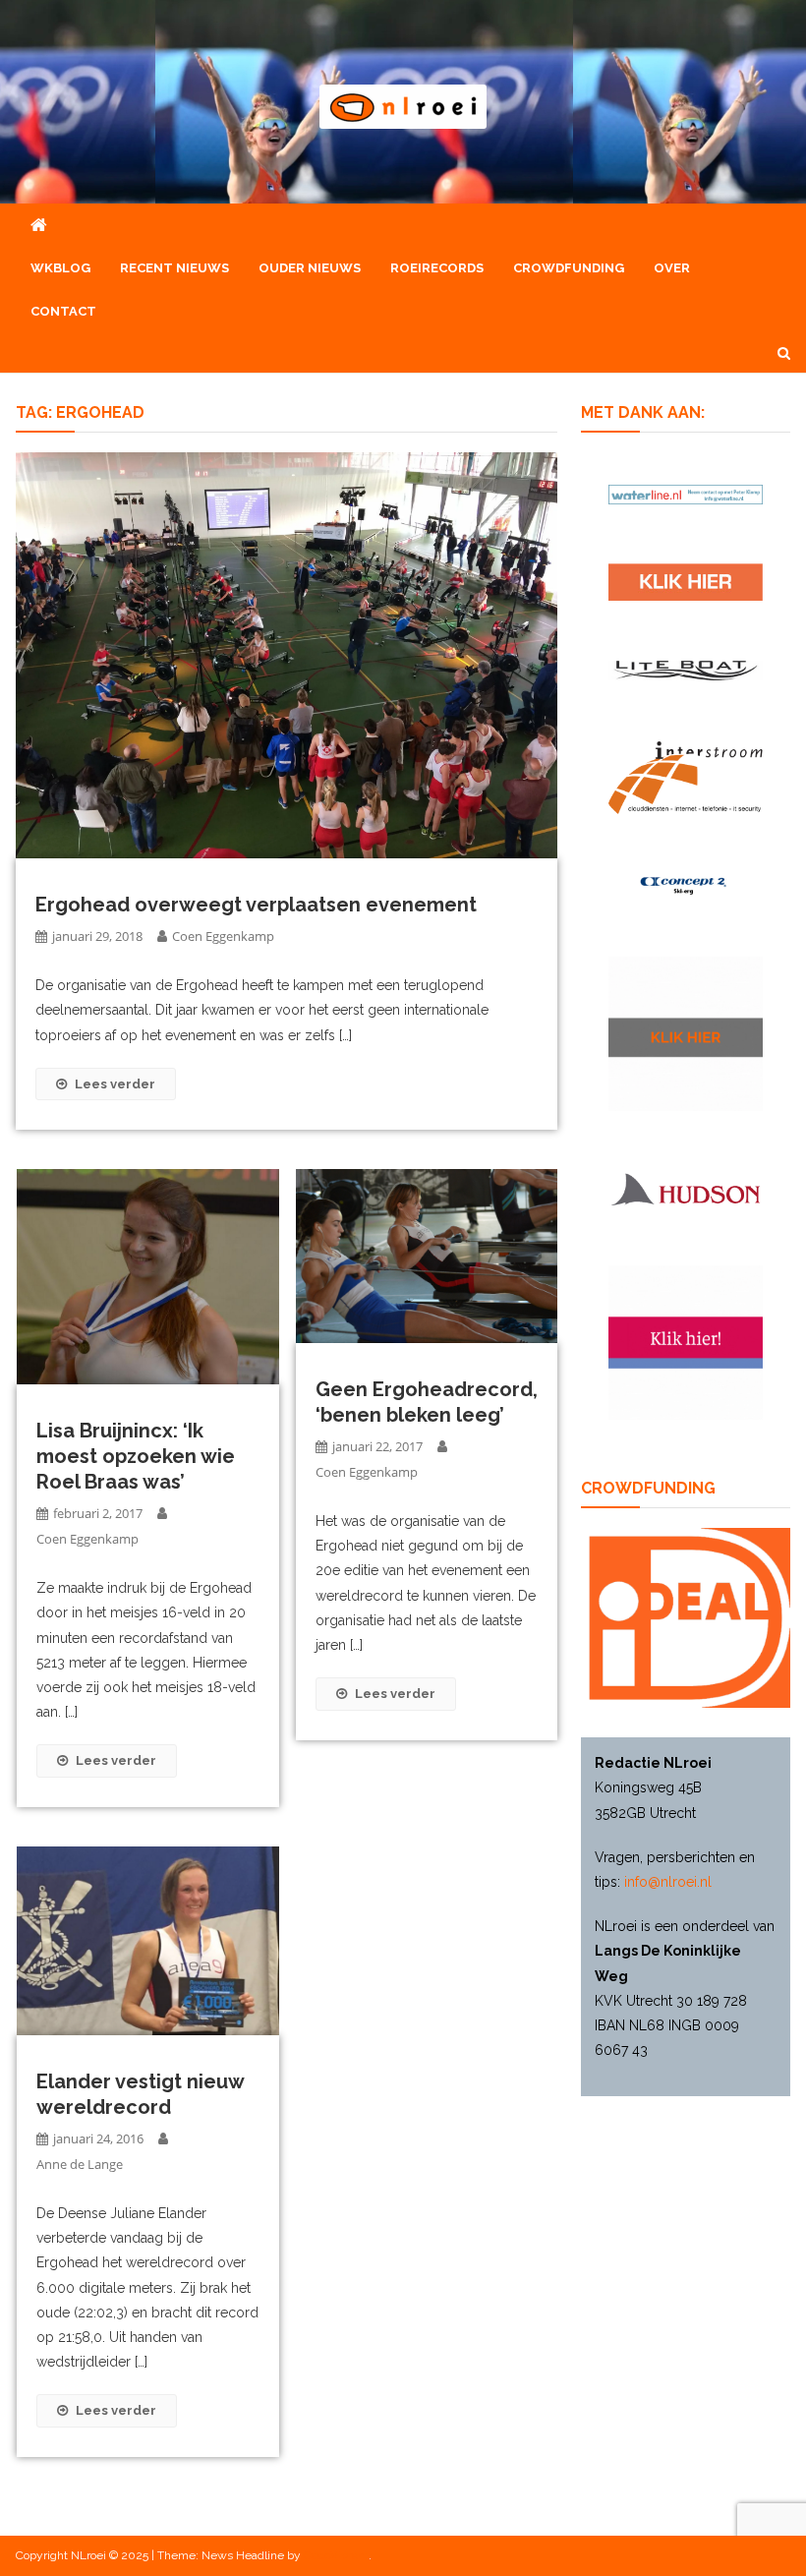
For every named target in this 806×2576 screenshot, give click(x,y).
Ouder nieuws (310, 268)
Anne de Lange (80, 2164)
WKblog (60, 268)
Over (672, 268)
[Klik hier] (686, 1034)
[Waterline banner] (686, 494)
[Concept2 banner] (686, 885)
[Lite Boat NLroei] (686, 670)
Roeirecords (437, 268)
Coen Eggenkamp (223, 936)
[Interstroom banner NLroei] (686, 778)
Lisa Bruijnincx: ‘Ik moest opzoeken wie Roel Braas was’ (136, 1456)
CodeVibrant (336, 2555)
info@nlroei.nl (668, 1882)
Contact (63, 311)
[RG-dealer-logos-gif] (686, 582)
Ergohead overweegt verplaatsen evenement (256, 905)
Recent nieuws (174, 268)
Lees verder (115, 1084)
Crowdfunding (569, 268)
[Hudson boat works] (686, 1189)
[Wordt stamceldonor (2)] (686, 1343)
